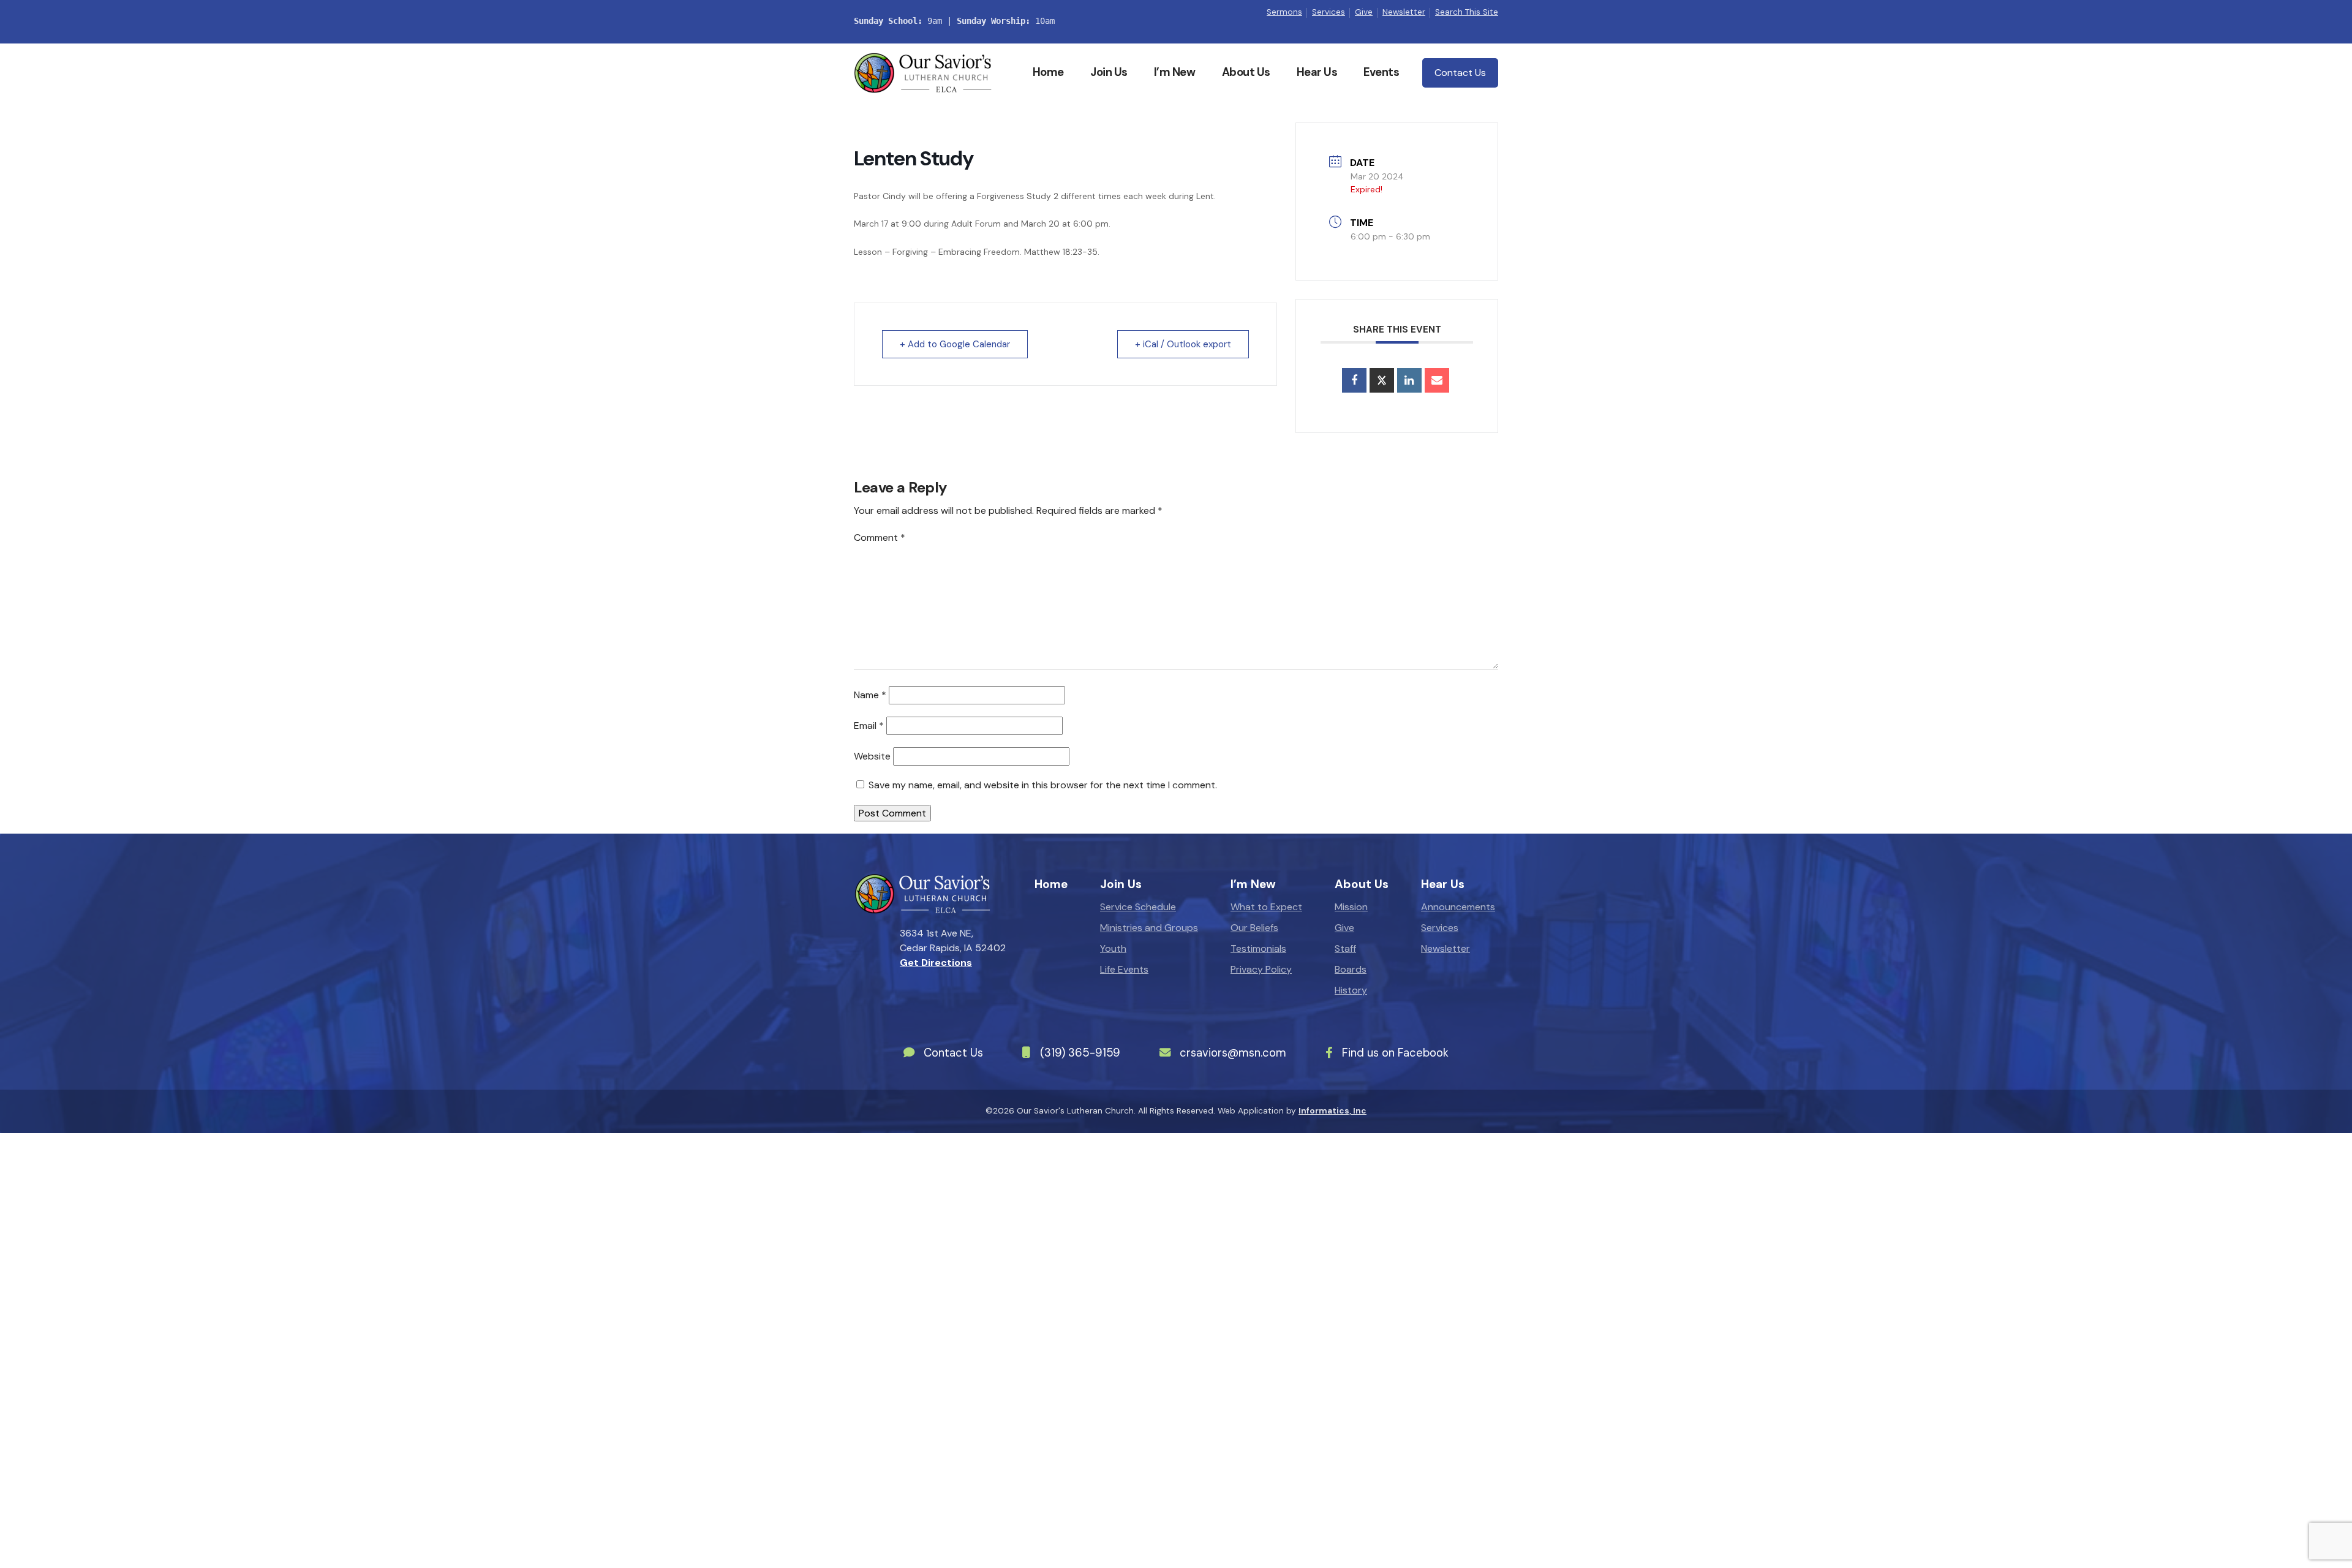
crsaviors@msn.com (1233, 1053)
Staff (1345, 948)
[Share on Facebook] (1354, 380)
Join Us (1109, 72)
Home (1048, 72)
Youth (1113, 948)
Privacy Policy (1261, 969)
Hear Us (1317, 72)
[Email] (1437, 380)
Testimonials (1258, 948)
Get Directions (936, 963)
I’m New (1175, 72)
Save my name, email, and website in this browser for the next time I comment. (1043, 785)
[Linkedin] (1409, 380)
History (1351, 990)
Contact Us (1460, 73)
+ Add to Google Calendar (955, 344)
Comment (880, 537)
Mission (1351, 907)
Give (1364, 12)
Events (1381, 72)
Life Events (1124, 969)
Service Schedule (1138, 907)
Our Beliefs (1254, 928)
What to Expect (1266, 907)
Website (872, 756)
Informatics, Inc (1332, 1111)
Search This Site (1467, 12)
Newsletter (1404, 12)
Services (1329, 12)
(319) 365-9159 (1080, 1053)
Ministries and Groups (1149, 928)
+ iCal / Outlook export (1183, 344)
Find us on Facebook (1395, 1053)
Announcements (1458, 907)
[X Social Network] (1382, 380)
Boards (1351, 969)
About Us (1246, 72)
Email (869, 726)
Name (870, 695)
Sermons (1284, 12)
